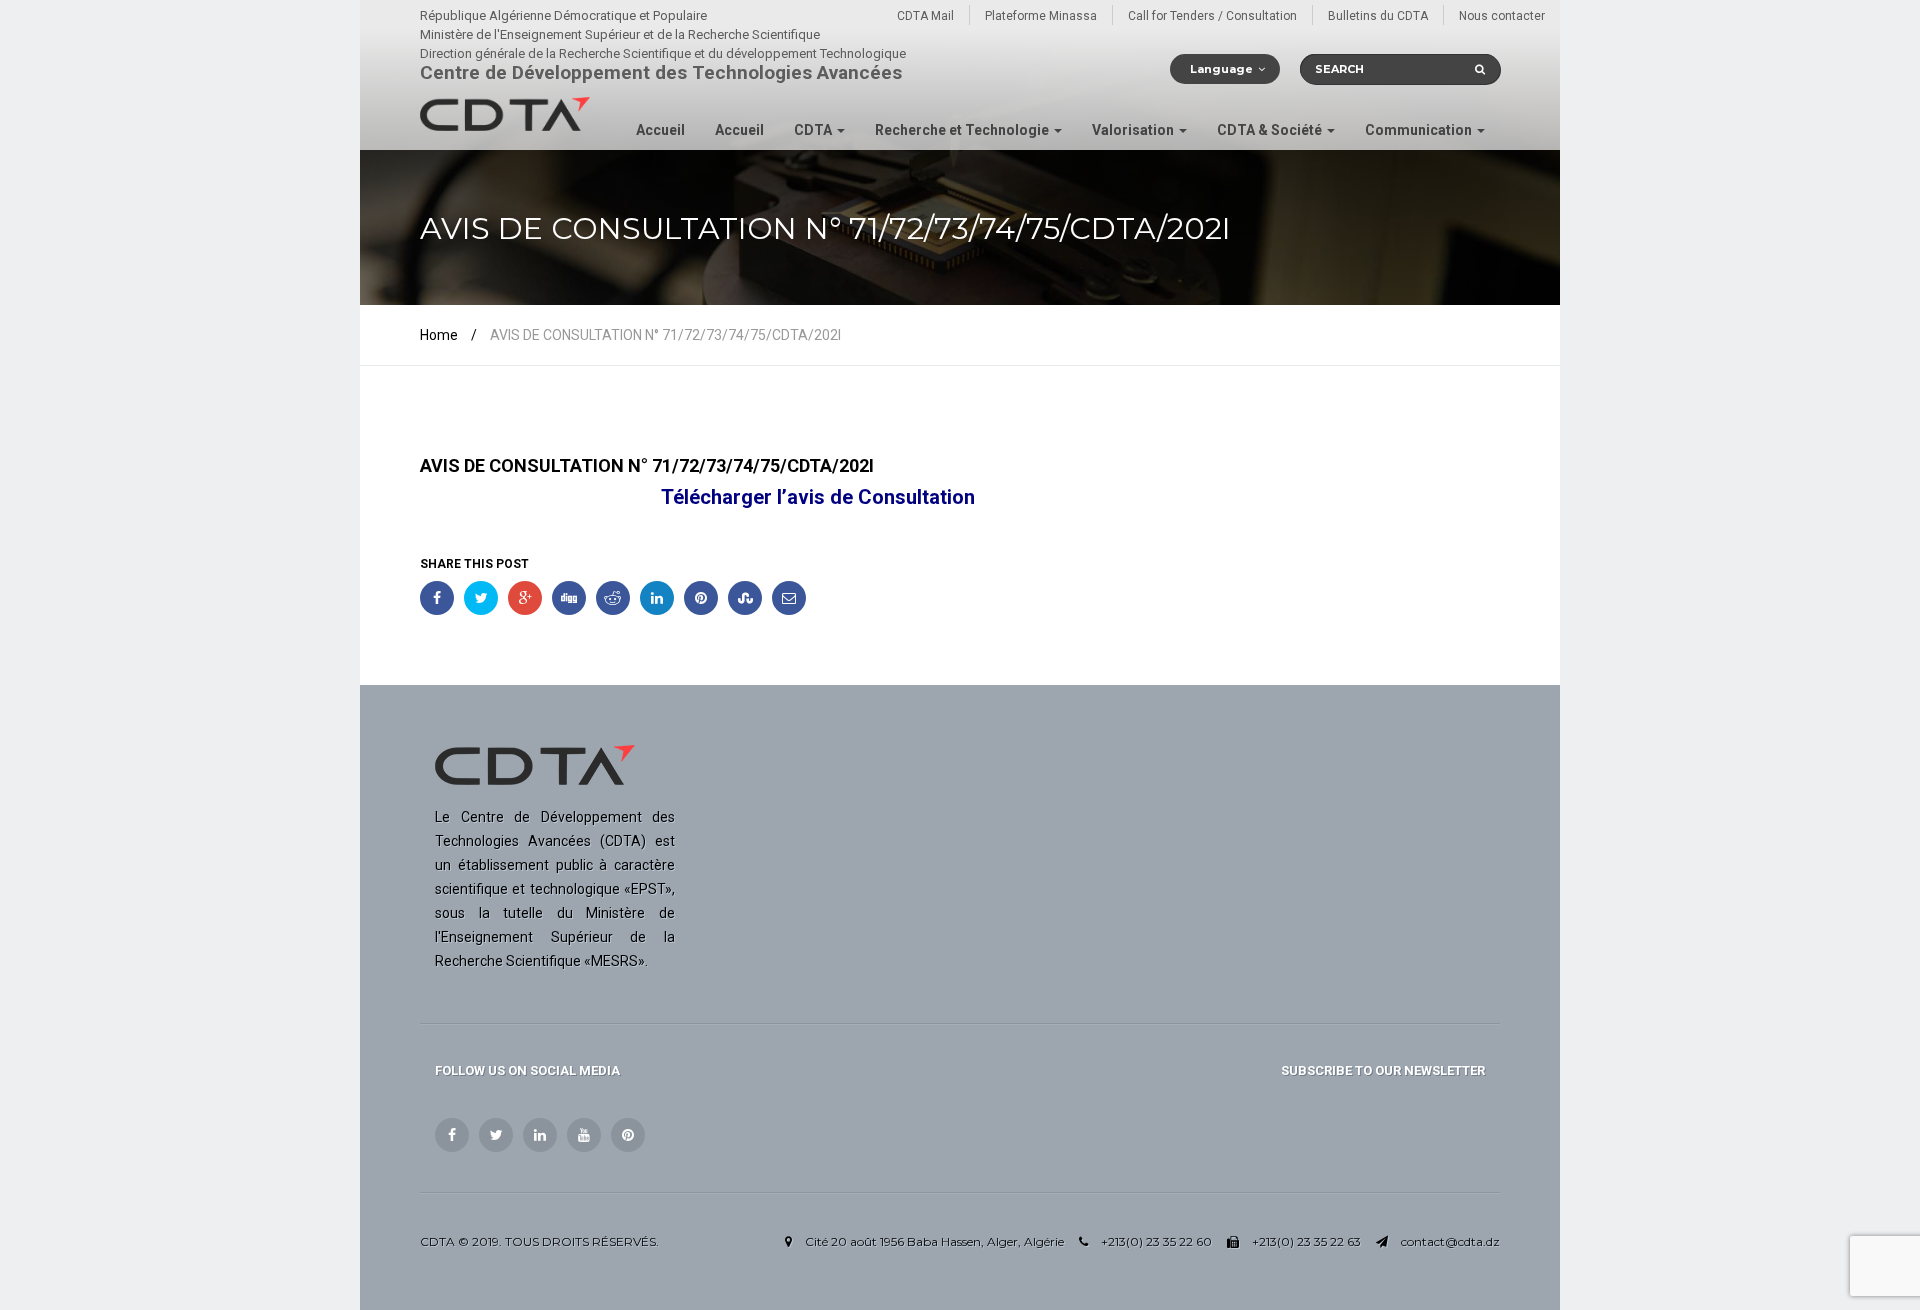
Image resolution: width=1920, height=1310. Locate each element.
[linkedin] (540, 1135)
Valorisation (1134, 130)
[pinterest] (628, 1135)
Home (439, 335)
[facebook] (452, 1135)
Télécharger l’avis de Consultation (818, 497)
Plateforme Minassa (1041, 16)
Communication (1420, 130)
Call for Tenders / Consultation (1212, 16)
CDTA (814, 130)
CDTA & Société (1271, 130)
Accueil (660, 130)
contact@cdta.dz (1450, 1241)
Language (1221, 69)
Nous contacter (1502, 16)
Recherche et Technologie (963, 130)
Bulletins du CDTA (1378, 16)
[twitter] (496, 1135)
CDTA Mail (925, 16)
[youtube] (584, 1135)
